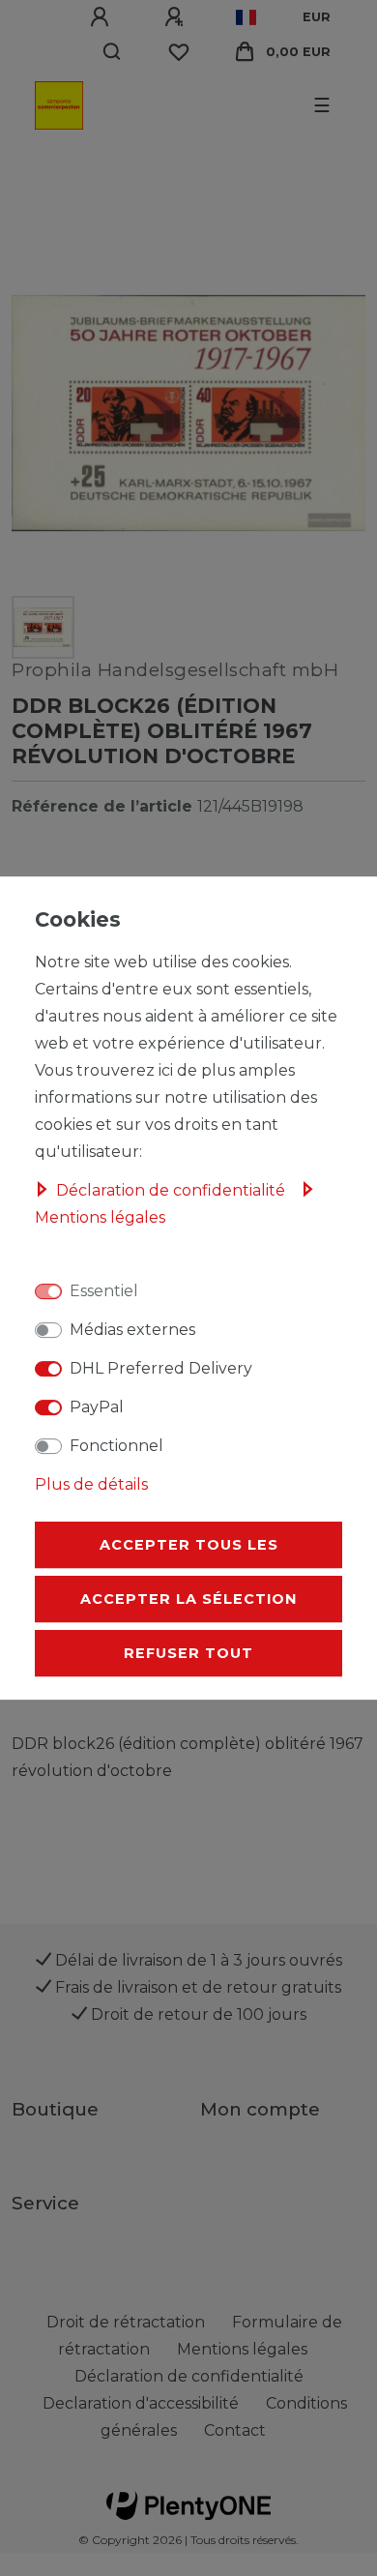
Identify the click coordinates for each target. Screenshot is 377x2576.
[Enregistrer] (177, 17)
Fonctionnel (116, 1446)
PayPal (97, 1407)
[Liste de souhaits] (179, 52)
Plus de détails (91, 1484)
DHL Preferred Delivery (161, 1368)
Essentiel (104, 1291)
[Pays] (246, 17)
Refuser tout (188, 1653)
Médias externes (132, 1330)
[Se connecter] (102, 17)
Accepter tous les (189, 1545)
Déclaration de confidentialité (173, 1190)
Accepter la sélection (188, 1599)
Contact (235, 2430)
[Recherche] (113, 52)
